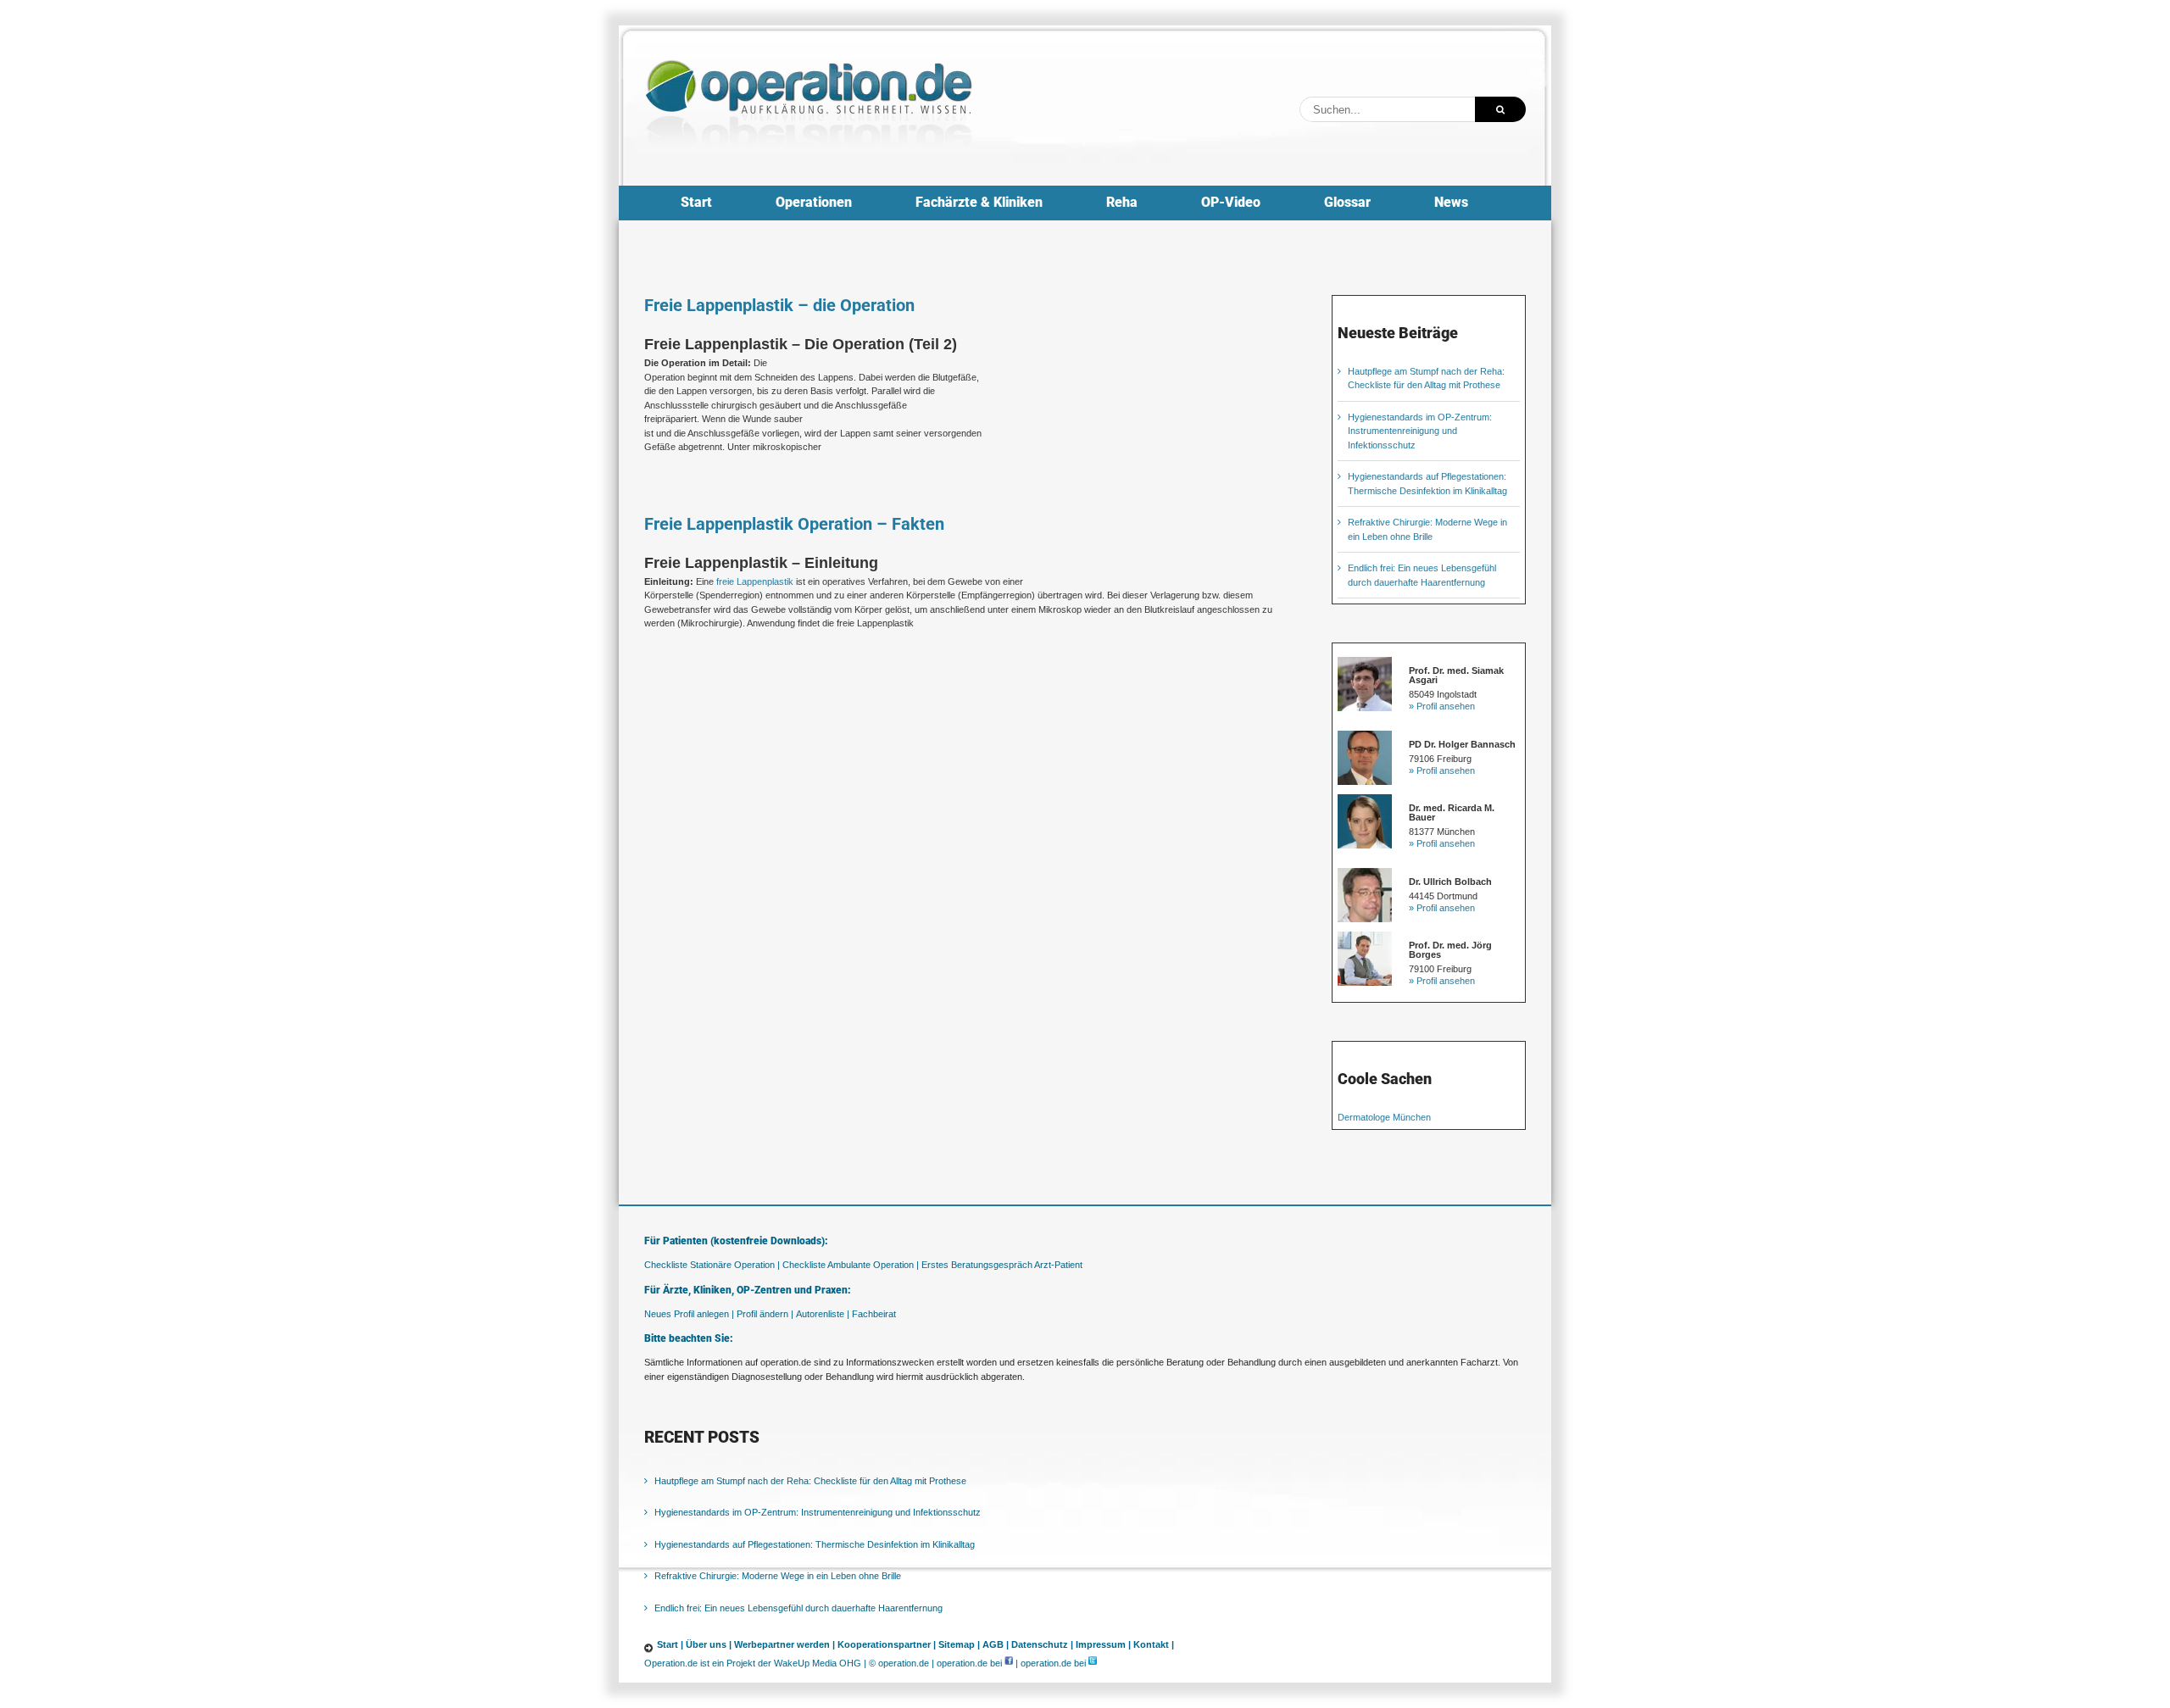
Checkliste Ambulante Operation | (851, 1265)
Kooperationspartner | (887, 1644)
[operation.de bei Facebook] (1009, 1663)
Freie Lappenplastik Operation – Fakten (794, 524)
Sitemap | (959, 1644)
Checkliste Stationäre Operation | (712, 1265)
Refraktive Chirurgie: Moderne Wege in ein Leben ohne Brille (778, 1576)
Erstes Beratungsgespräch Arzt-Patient (1002, 1265)
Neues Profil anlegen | (689, 1314)
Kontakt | (1154, 1644)
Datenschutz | (1042, 1644)
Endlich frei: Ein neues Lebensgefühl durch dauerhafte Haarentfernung (798, 1608)
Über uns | (709, 1644)
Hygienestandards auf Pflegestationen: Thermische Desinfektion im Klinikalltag (815, 1544)
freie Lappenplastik (755, 581)
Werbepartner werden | (785, 1644)
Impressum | (1103, 1644)
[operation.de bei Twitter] (1093, 1663)
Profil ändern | (765, 1314)
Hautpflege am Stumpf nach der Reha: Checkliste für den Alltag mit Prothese (810, 1481)
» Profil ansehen (1442, 706)
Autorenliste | (823, 1314)
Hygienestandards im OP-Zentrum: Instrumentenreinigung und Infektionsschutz (1420, 431)
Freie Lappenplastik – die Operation (779, 305)
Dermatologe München (1384, 1117)
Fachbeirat (874, 1314)
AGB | (996, 1644)
